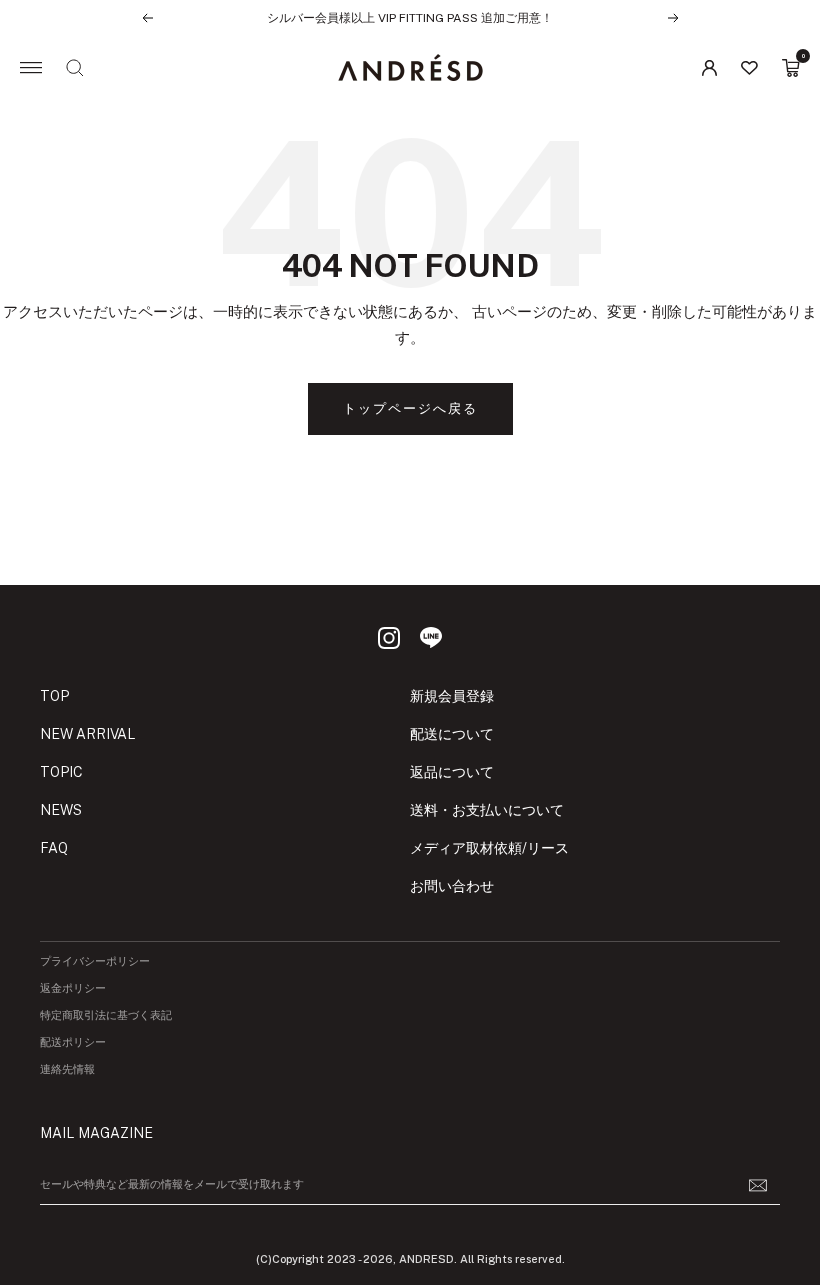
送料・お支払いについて (487, 810)
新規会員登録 (452, 696)
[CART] (791, 68)
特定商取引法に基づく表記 (106, 1015)
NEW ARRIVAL (88, 734)
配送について (452, 734)
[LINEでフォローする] (431, 638)
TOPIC (61, 772)
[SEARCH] (75, 68)
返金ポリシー (73, 988)
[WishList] (749, 68)
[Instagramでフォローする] (389, 638)
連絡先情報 (67, 1069)
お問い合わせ (452, 886)
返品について (452, 772)
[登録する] (758, 1185)
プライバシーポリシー (95, 961)
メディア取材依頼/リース (489, 848)
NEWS (61, 810)
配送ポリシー (73, 1042)
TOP (54, 696)
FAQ (54, 848)
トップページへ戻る (410, 408)
